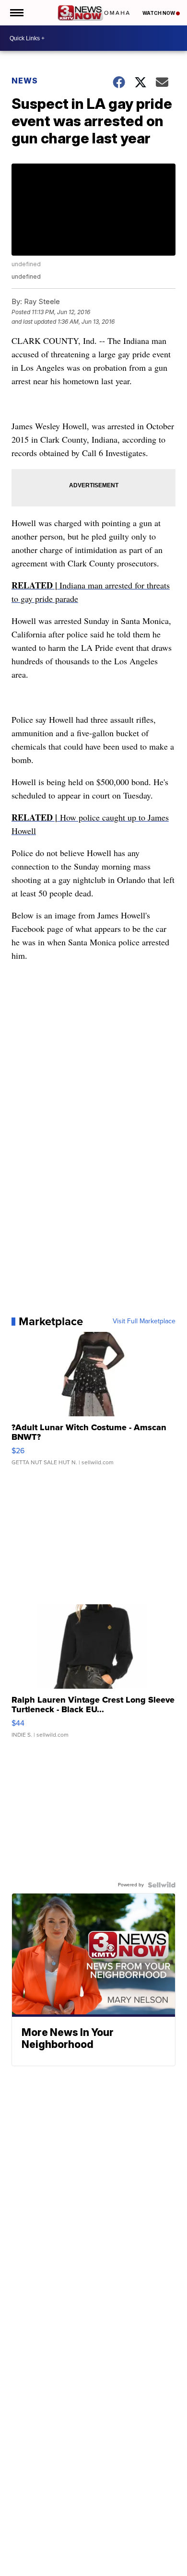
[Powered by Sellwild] (162, 1885)
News (25, 81)
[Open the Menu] (16, 13)
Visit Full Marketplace (144, 1321)
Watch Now (159, 13)
